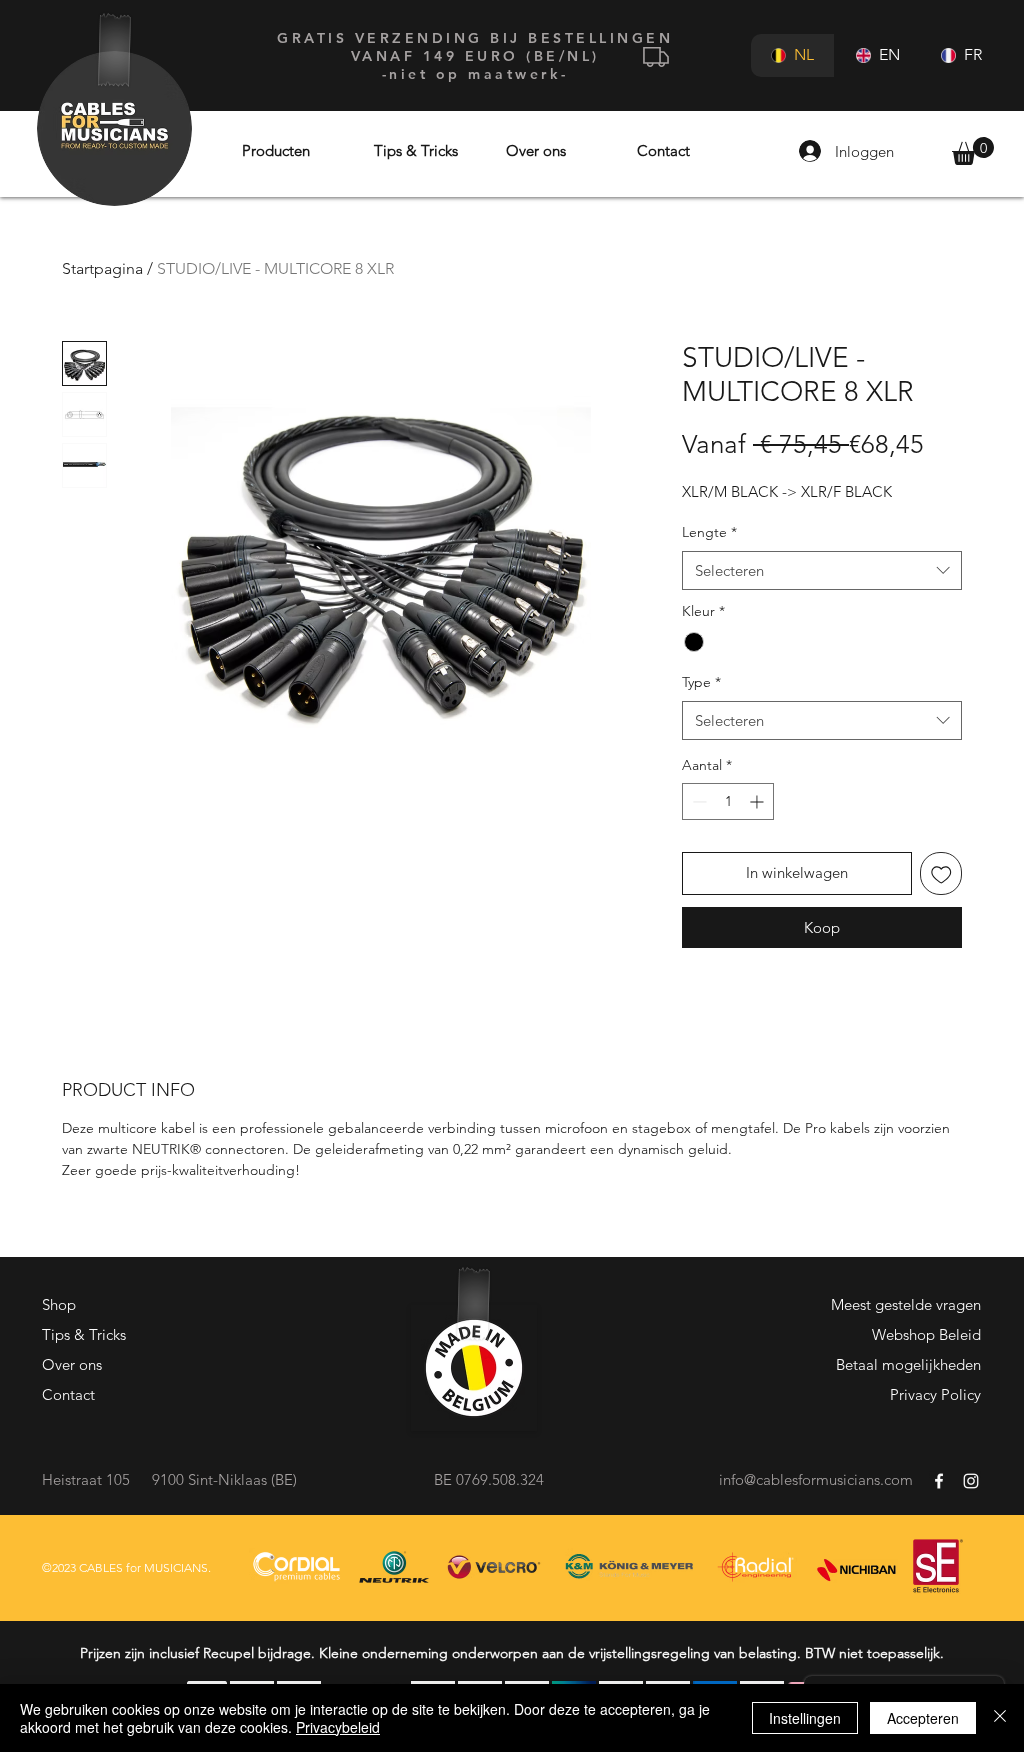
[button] (973, 151)
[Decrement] (697, 801)
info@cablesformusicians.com (816, 1479)
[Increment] (758, 801)
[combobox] (822, 570)
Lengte (709, 532)
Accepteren (923, 1718)
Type (701, 682)
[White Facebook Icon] (939, 1481)
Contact (68, 1394)
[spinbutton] (728, 801)
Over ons (72, 1364)
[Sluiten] (1000, 1718)
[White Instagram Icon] (971, 1481)
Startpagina (102, 268)
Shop (59, 1304)
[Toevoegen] (941, 873)
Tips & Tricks (84, 1334)
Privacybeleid (338, 1727)
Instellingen (805, 1718)
